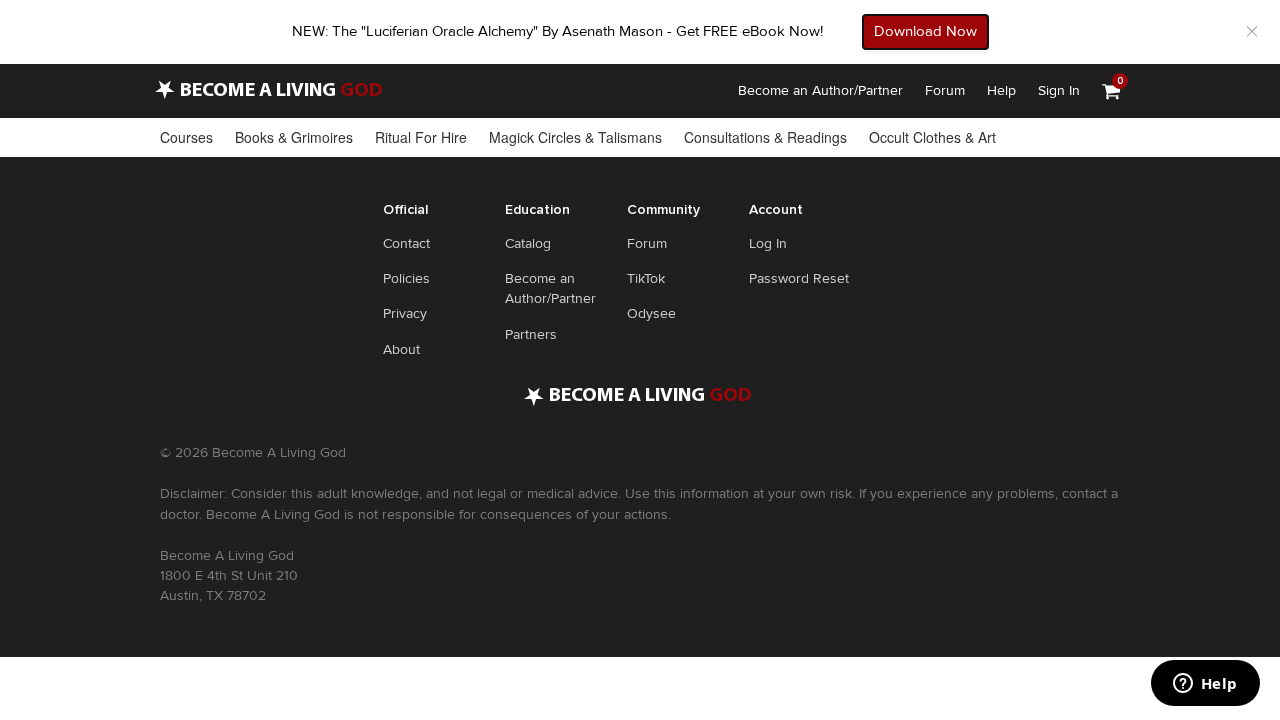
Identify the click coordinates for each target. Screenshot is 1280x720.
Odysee (651, 313)
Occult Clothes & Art (932, 137)
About (401, 349)
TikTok (646, 278)
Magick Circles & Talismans (575, 137)
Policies (406, 278)
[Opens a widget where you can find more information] (1205, 685)
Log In (768, 243)
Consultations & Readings (765, 137)
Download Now (925, 31)
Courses (186, 137)
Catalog (528, 243)
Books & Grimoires (294, 137)
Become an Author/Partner (820, 90)
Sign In (1059, 90)
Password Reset (799, 278)
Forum (945, 90)
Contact (406, 243)
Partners (531, 334)
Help (1001, 90)
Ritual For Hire (421, 137)
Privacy (405, 313)
